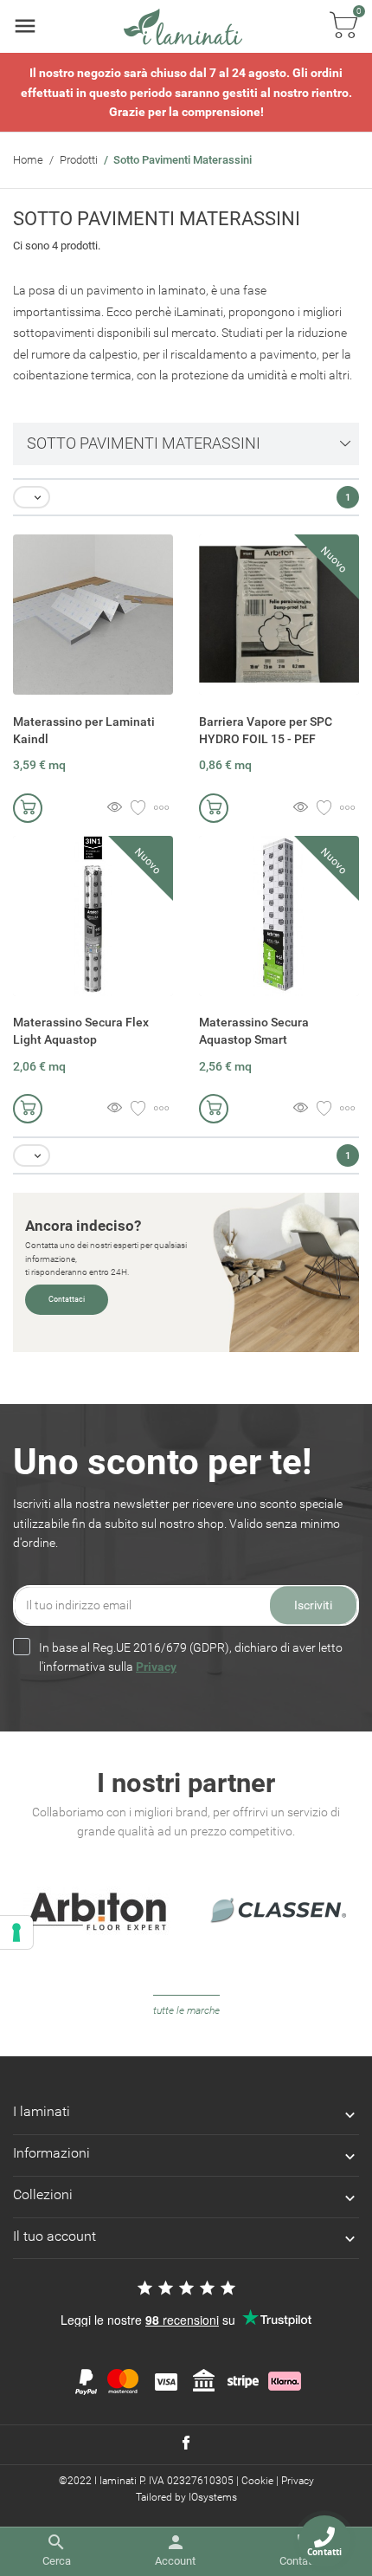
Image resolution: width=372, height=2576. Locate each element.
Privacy (156, 1667)
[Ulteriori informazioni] (161, 808)
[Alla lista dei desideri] (138, 808)
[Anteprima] (115, 808)
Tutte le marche (186, 2010)
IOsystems (213, 2497)
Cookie (257, 2481)
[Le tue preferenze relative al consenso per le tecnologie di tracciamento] (16, 1932)
